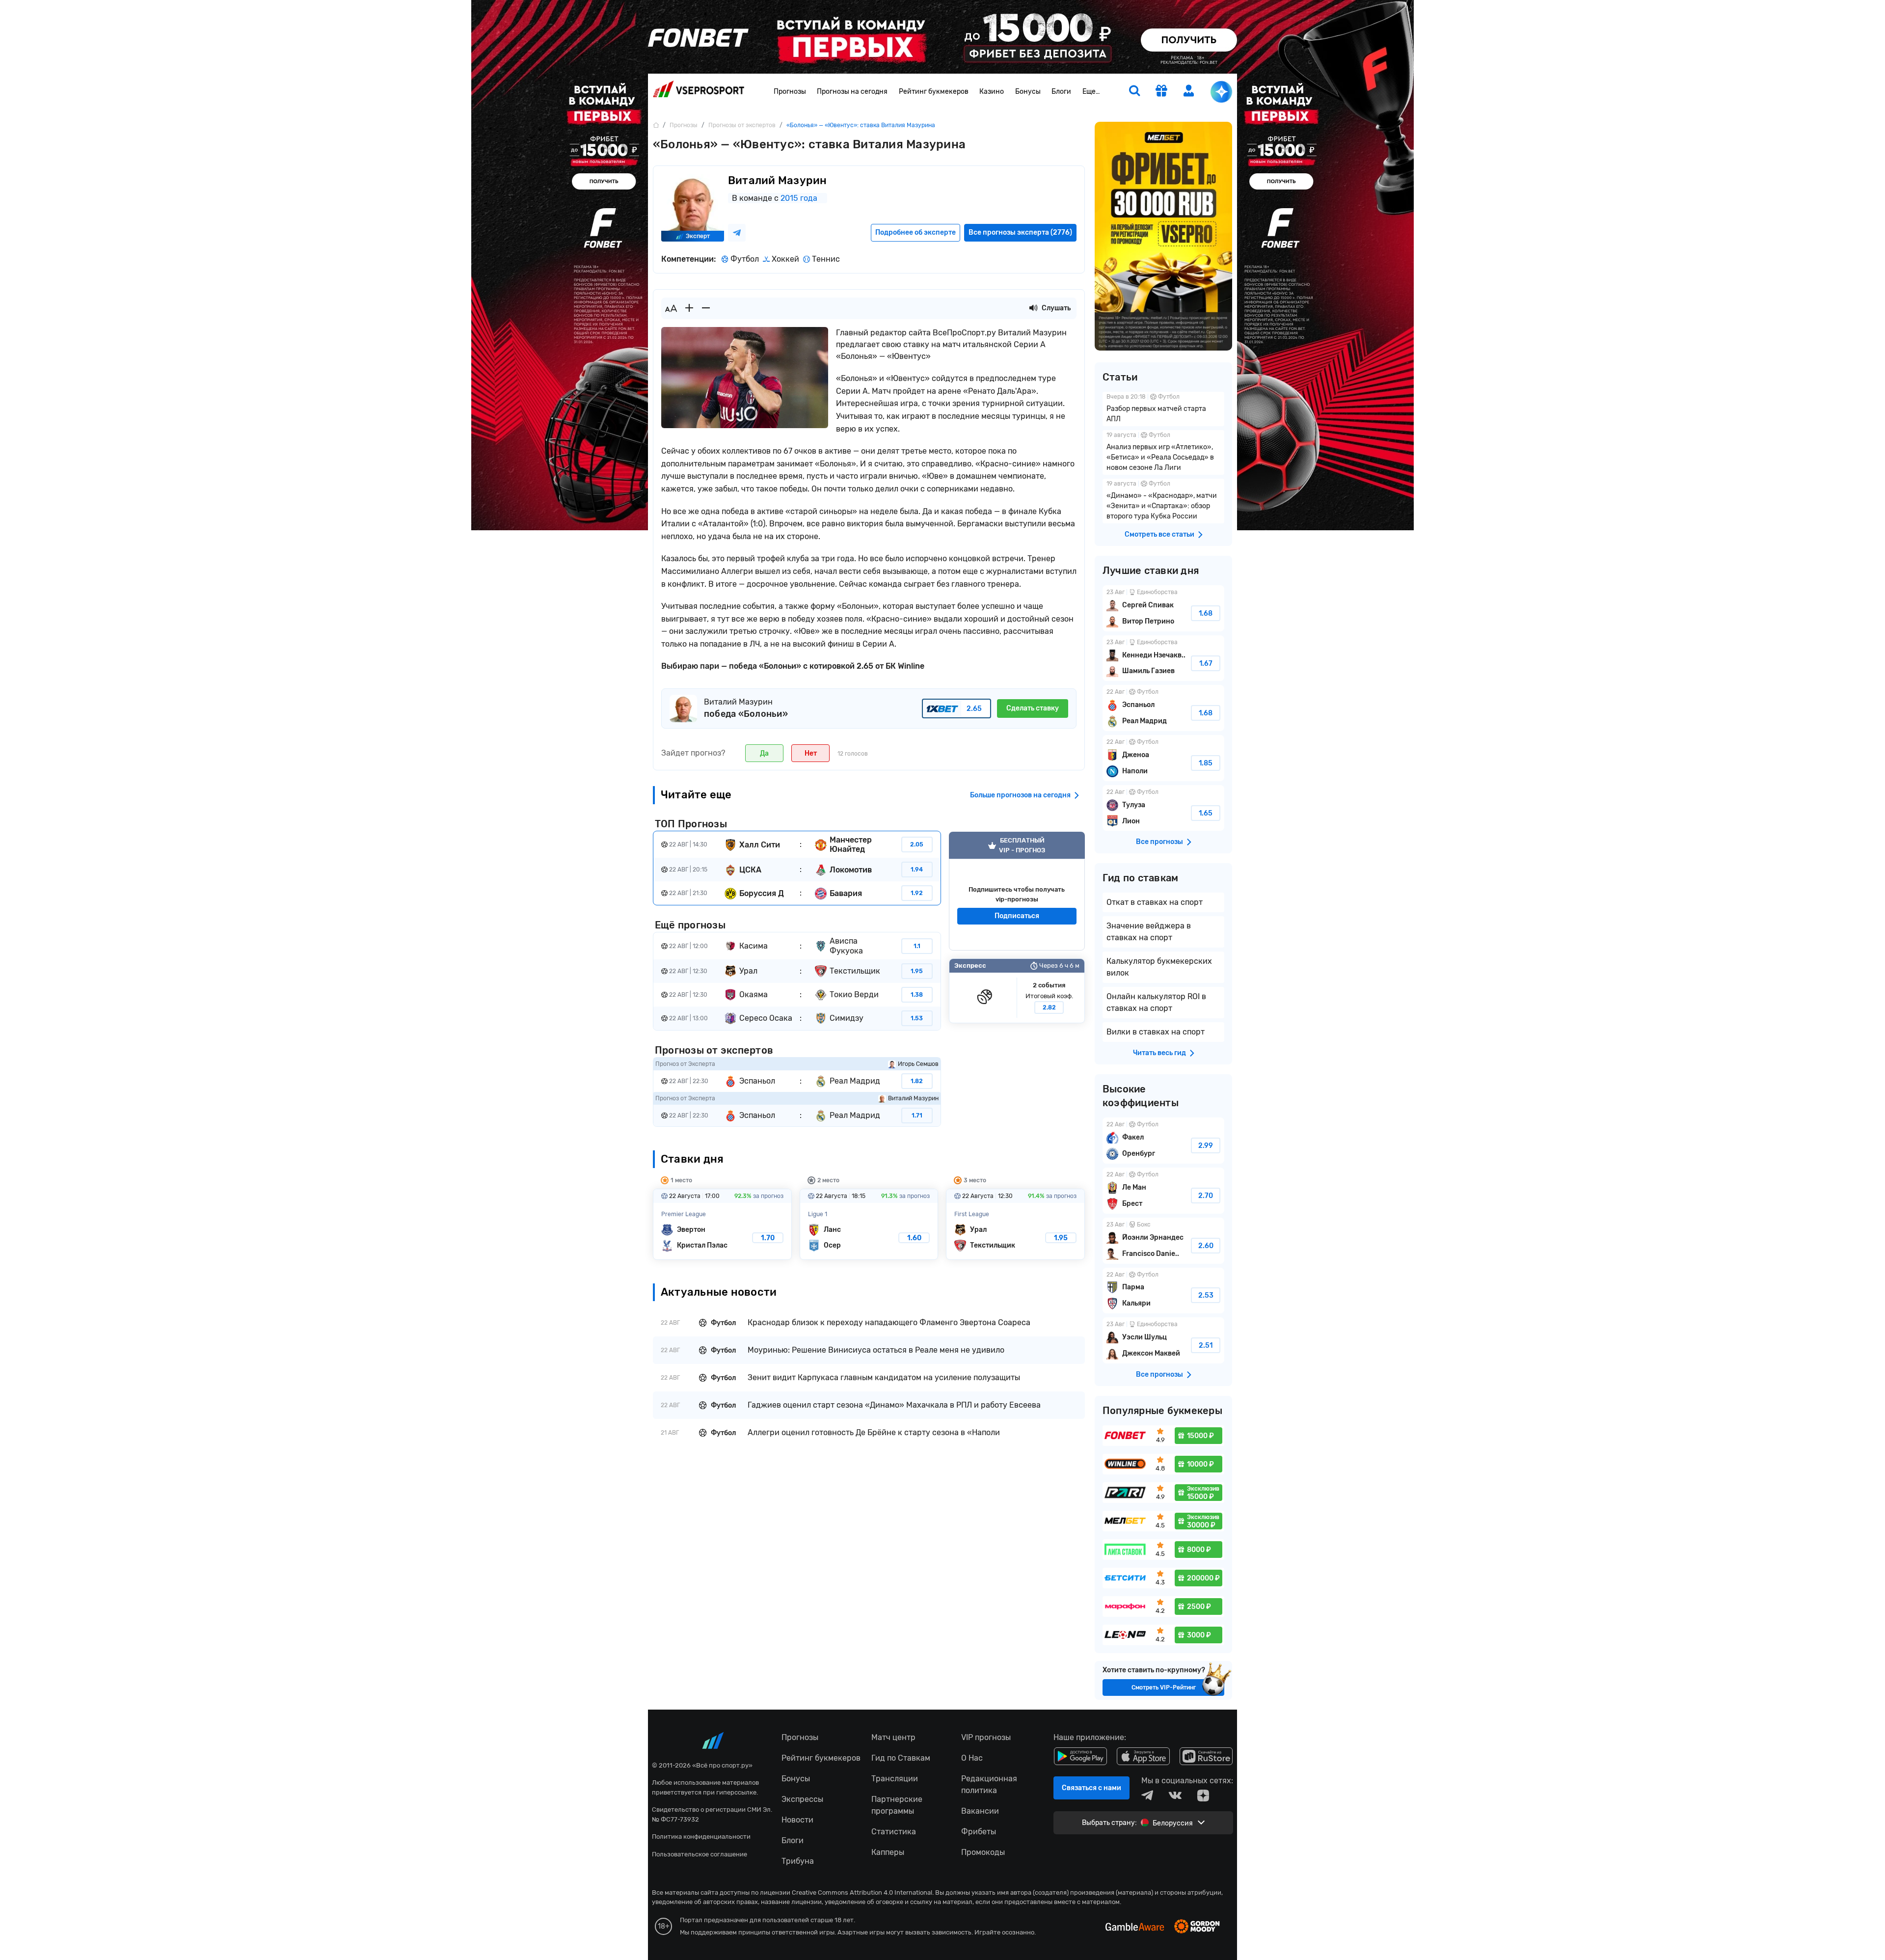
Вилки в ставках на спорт (1156, 1032)
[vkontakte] (1175, 1796)
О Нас (972, 1758)
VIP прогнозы (986, 1737)
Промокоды (983, 1852)
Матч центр (893, 1737)
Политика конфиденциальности (701, 1837)
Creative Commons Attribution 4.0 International (862, 1892)
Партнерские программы (897, 1805)
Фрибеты (979, 1832)
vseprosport (699, 92)
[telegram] (1147, 1796)
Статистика (894, 1832)
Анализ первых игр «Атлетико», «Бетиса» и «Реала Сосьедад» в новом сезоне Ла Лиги (1163, 452)
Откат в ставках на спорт (1155, 902)
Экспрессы (802, 1799)
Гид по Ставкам (901, 1758)
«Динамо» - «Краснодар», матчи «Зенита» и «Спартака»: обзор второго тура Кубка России (1163, 501)
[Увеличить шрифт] (689, 308)
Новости (797, 1820)
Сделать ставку (1033, 708)
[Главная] (656, 125)
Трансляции (895, 1779)
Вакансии (980, 1811)
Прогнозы (790, 92)
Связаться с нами (1091, 1788)
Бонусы (1028, 92)
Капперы (888, 1852)
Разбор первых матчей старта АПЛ (1163, 409)
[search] (1134, 92)
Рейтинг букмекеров (934, 92)
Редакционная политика (989, 1784)
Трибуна (798, 1861)
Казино (992, 92)
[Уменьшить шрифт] (706, 308)
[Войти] (1189, 91)
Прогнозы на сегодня (852, 92)
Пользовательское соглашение (700, 1854)
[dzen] (1203, 1796)
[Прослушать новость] (1033, 308)
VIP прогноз (1017, 891)
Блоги (1061, 92)
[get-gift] (1161, 92)
